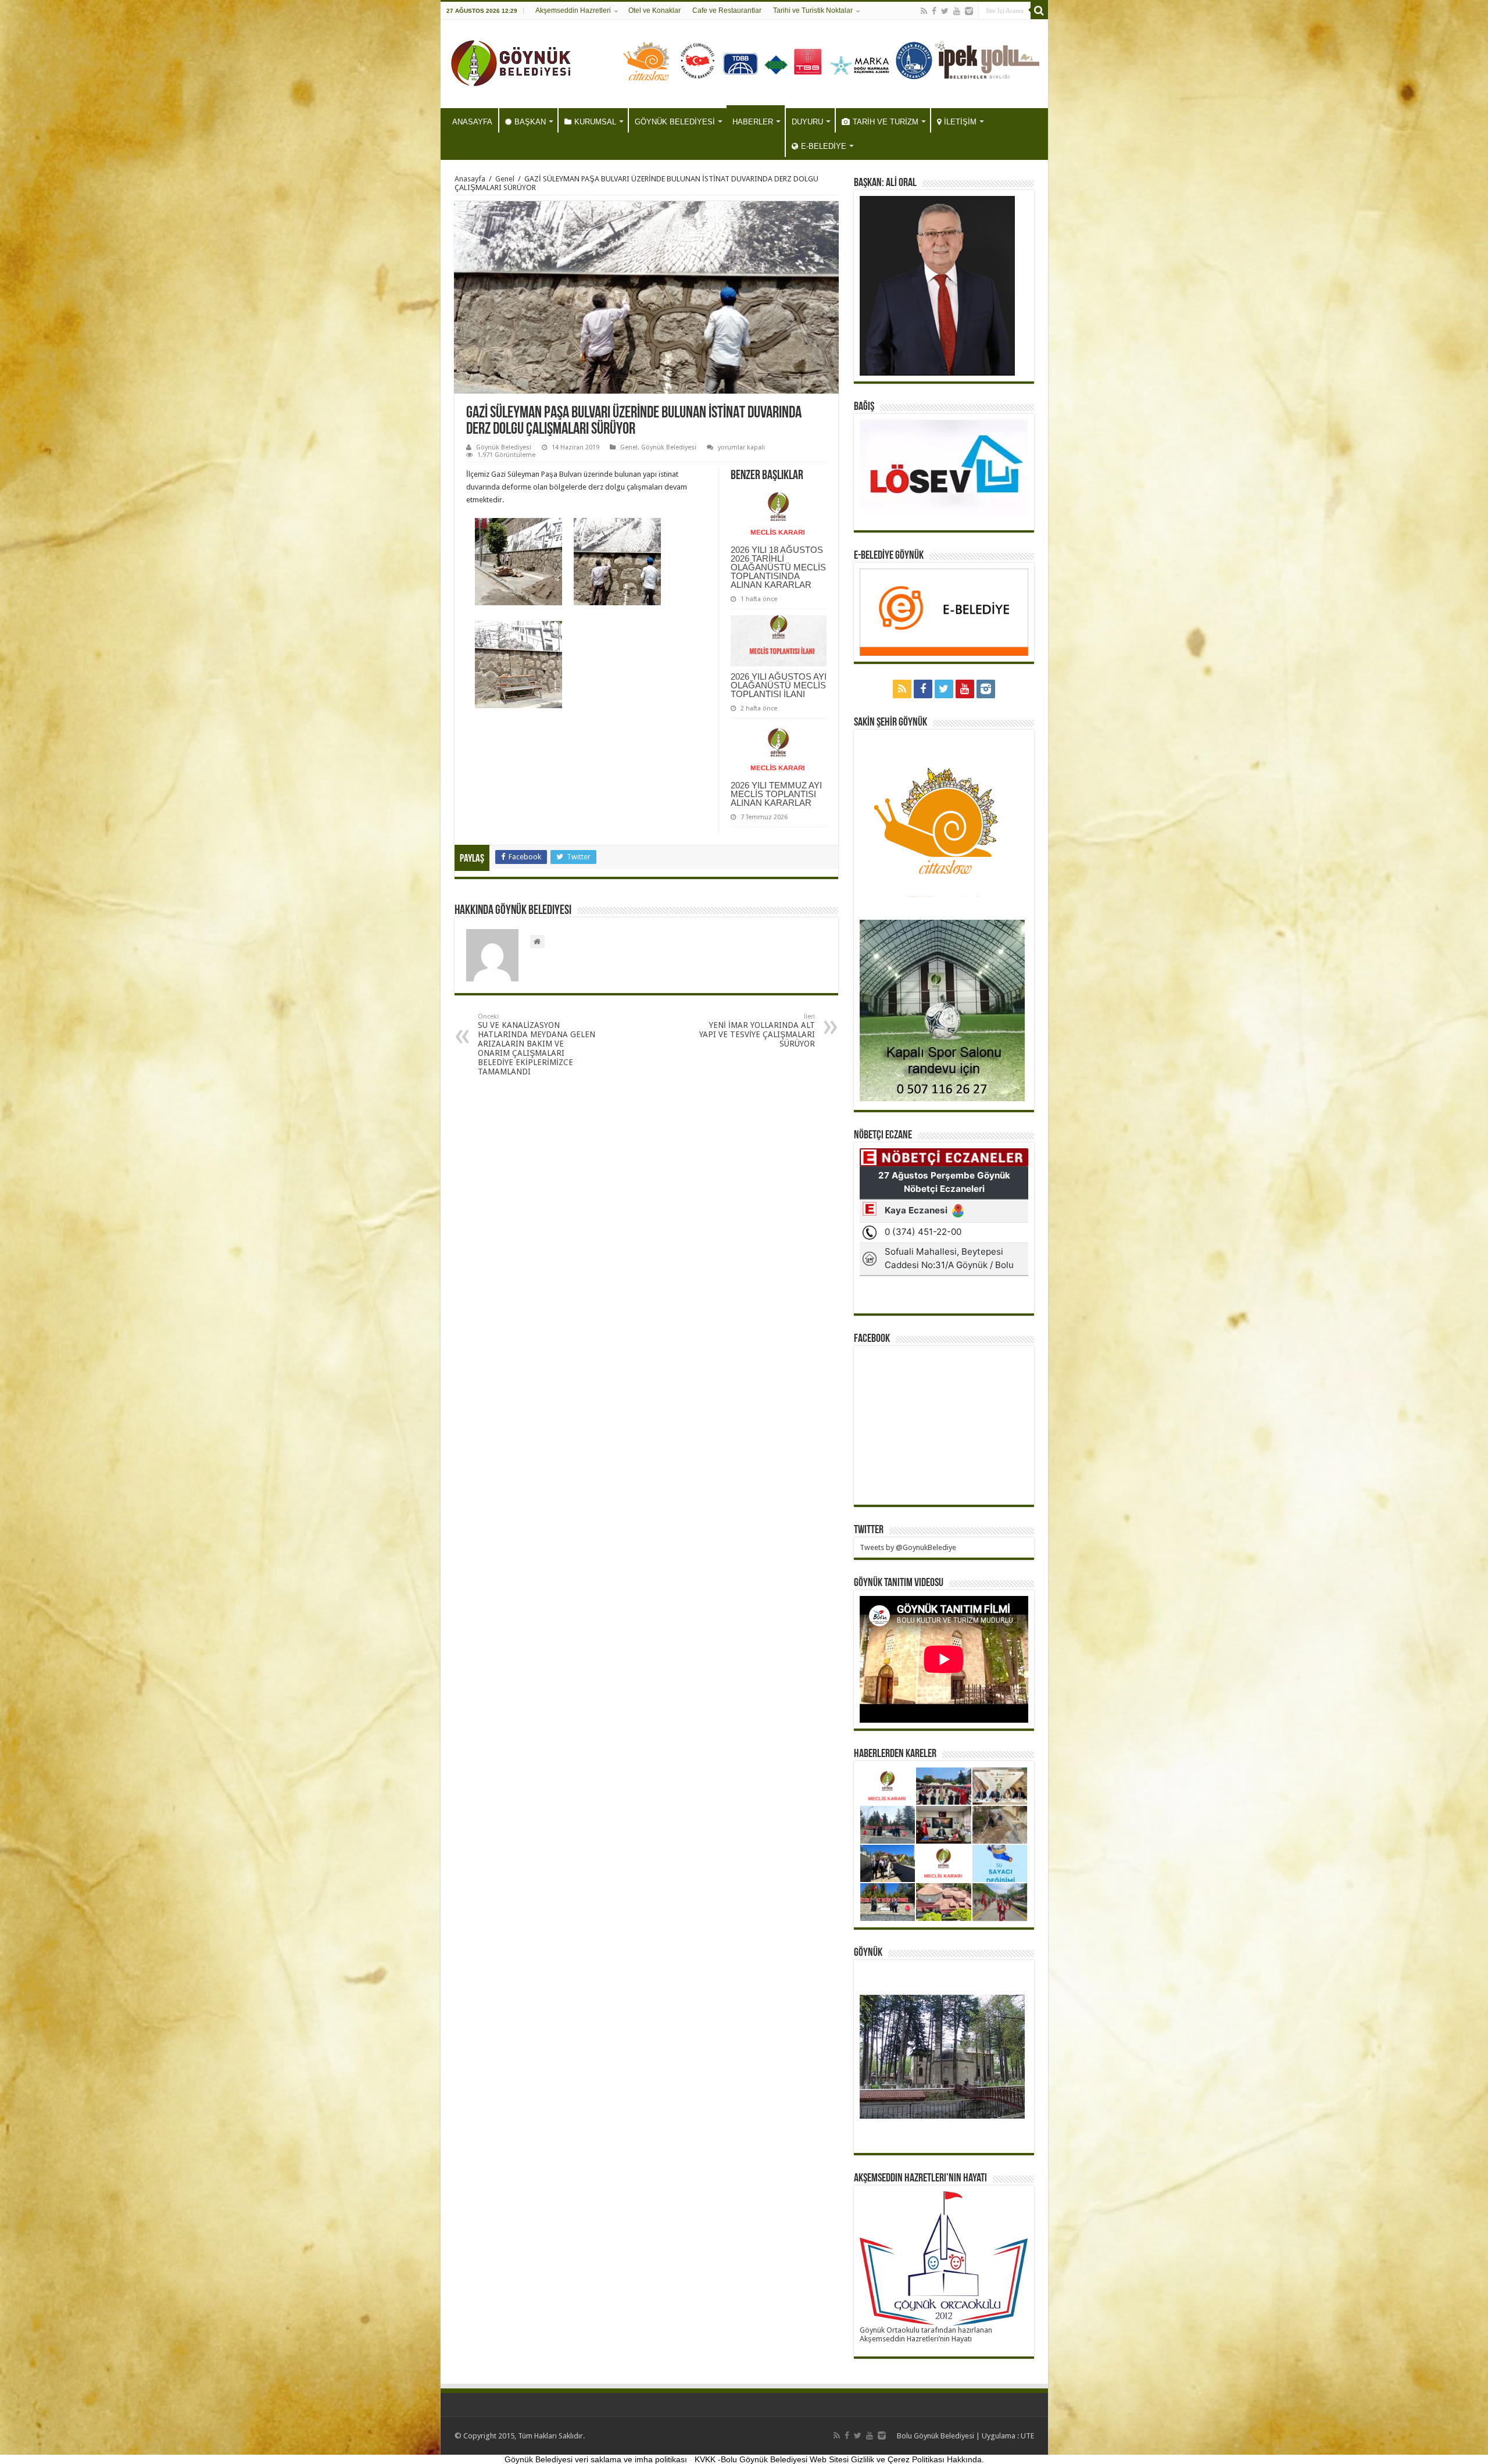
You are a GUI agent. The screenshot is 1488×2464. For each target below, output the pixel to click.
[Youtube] (957, 11)
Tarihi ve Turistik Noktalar (813, 10)
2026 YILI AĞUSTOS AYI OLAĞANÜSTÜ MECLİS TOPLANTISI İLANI (779, 685)
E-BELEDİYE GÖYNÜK (889, 556)
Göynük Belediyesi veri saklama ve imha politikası (596, 2459)
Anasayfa (470, 179)
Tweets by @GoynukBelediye (908, 1547)
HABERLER (753, 122)
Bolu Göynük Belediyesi (936, 2436)
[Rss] (924, 11)
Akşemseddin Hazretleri (573, 10)
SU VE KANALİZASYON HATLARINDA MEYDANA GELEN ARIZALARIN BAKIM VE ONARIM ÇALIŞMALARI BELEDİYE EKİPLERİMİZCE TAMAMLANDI (536, 1044)
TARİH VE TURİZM (886, 122)
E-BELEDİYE (824, 146)
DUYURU (807, 122)
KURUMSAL (595, 122)
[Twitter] (945, 11)
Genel (505, 179)
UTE (1027, 2436)
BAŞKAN (530, 122)
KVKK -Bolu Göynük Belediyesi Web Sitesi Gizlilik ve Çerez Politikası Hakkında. (839, 2459)
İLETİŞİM (960, 122)
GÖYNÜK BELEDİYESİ (675, 122)
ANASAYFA (472, 122)
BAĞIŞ (864, 407)
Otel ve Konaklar (654, 10)
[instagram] (969, 11)
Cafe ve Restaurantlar (727, 10)
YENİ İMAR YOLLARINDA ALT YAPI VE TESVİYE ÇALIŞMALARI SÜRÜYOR (757, 1031)
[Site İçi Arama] (1039, 10)
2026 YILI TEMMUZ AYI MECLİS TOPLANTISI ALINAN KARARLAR (776, 794)
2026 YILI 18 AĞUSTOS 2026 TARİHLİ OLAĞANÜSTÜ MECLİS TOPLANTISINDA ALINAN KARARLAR (778, 567)
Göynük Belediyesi (504, 447)
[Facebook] (934, 11)
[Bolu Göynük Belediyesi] (511, 62)
